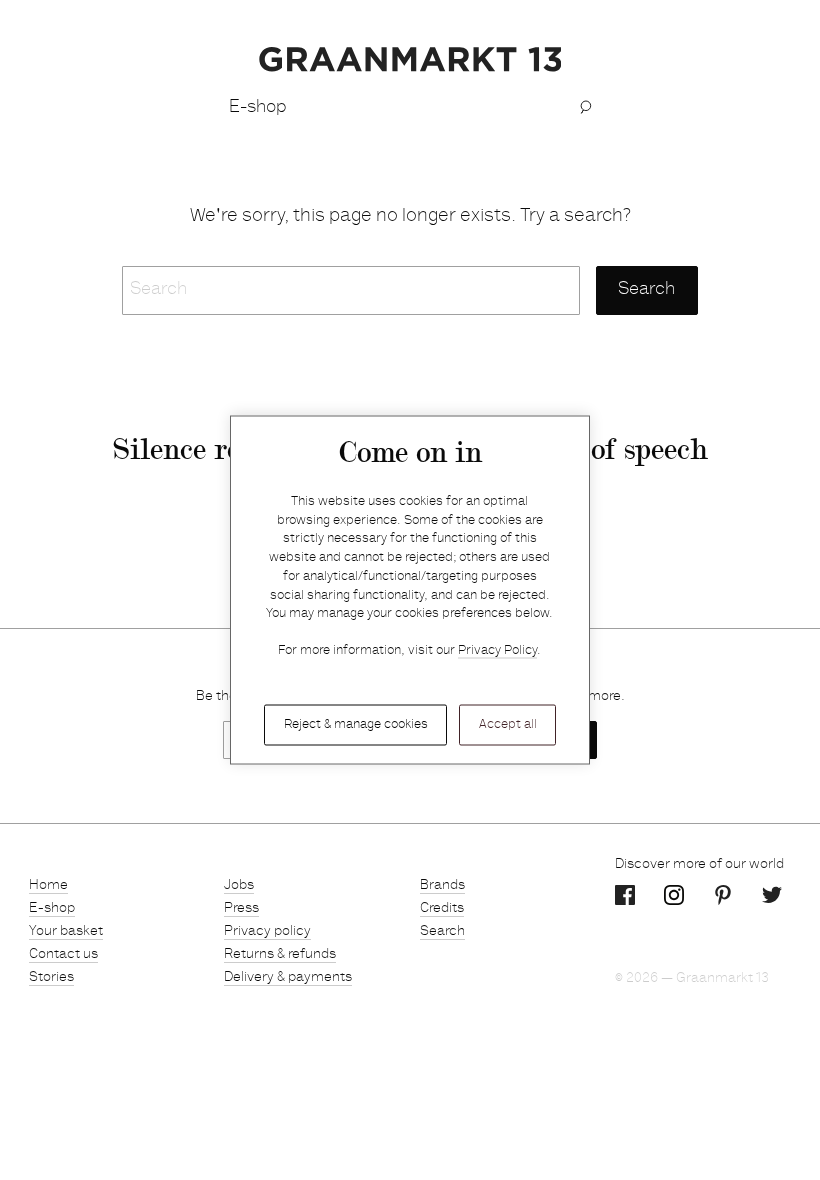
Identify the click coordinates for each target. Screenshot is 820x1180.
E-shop (52, 909)
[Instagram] (674, 896)
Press (241, 909)
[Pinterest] (723, 896)
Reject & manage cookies (356, 724)
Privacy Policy (497, 651)
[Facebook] (625, 896)
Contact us (63, 955)
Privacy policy (267, 932)
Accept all (508, 724)
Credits (442, 909)
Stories (51, 978)
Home (48, 886)
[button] (585, 108)
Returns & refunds (280, 955)
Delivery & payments (288, 978)
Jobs (239, 886)
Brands (442, 886)
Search (442, 932)
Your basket (66, 932)
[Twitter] (772, 896)
